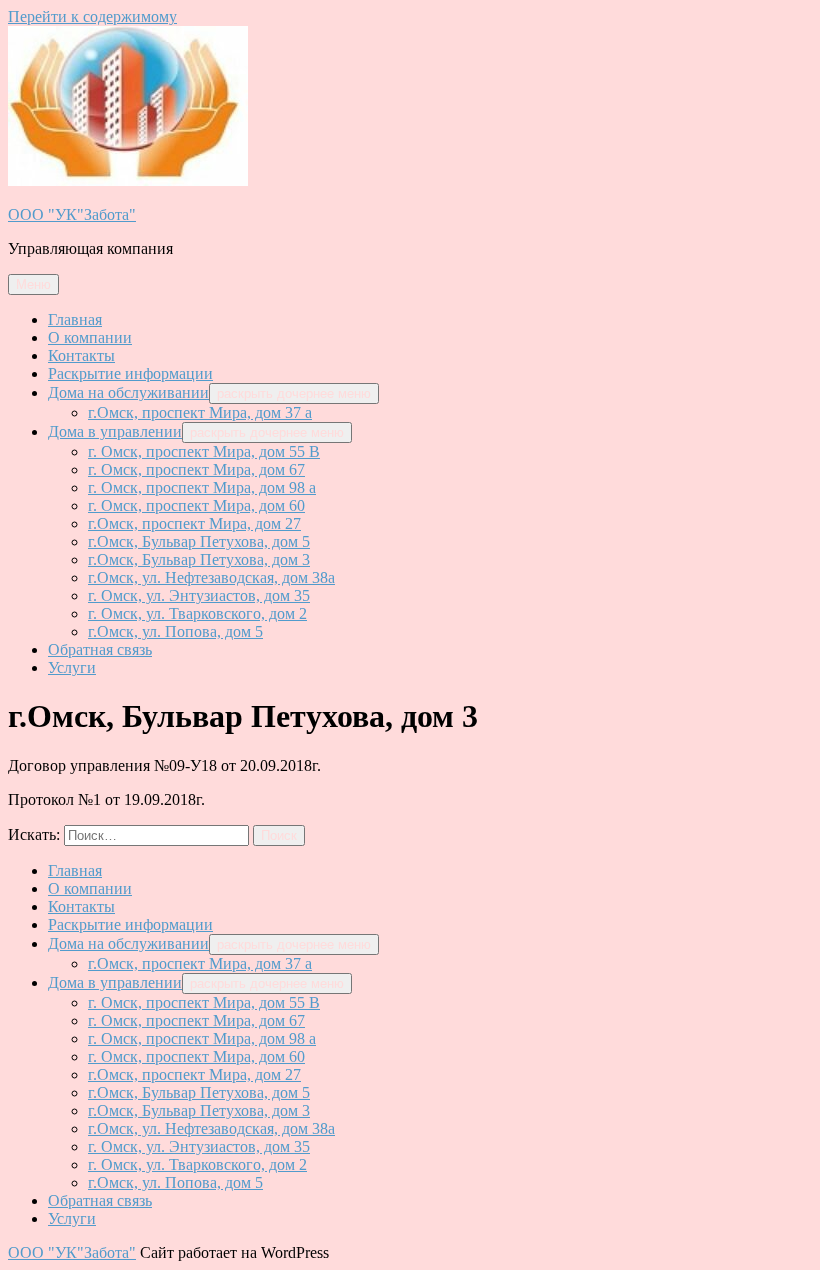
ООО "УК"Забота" (72, 214)
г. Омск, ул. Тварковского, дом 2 (197, 613)
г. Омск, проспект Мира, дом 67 (196, 469)
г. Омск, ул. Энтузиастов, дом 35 (199, 595)
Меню (33, 284)
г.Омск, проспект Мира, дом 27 (194, 523)
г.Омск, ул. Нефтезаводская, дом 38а (211, 577)
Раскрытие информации (130, 373)
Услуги (72, 667)
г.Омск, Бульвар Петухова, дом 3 (199, 559)
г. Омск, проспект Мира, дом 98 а (202, 487)
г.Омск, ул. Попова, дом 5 (175, 631)
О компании (90, 337)
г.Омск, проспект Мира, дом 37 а (200, 412)
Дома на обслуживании (128, 392)
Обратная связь (100, 649)
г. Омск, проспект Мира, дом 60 (196, 505)
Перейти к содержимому (92, 16)
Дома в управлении (115, 431)
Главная (75, 319)
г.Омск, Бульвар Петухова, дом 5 (199, 541)
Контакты (81, 355)
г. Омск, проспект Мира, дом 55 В (204, 451)
